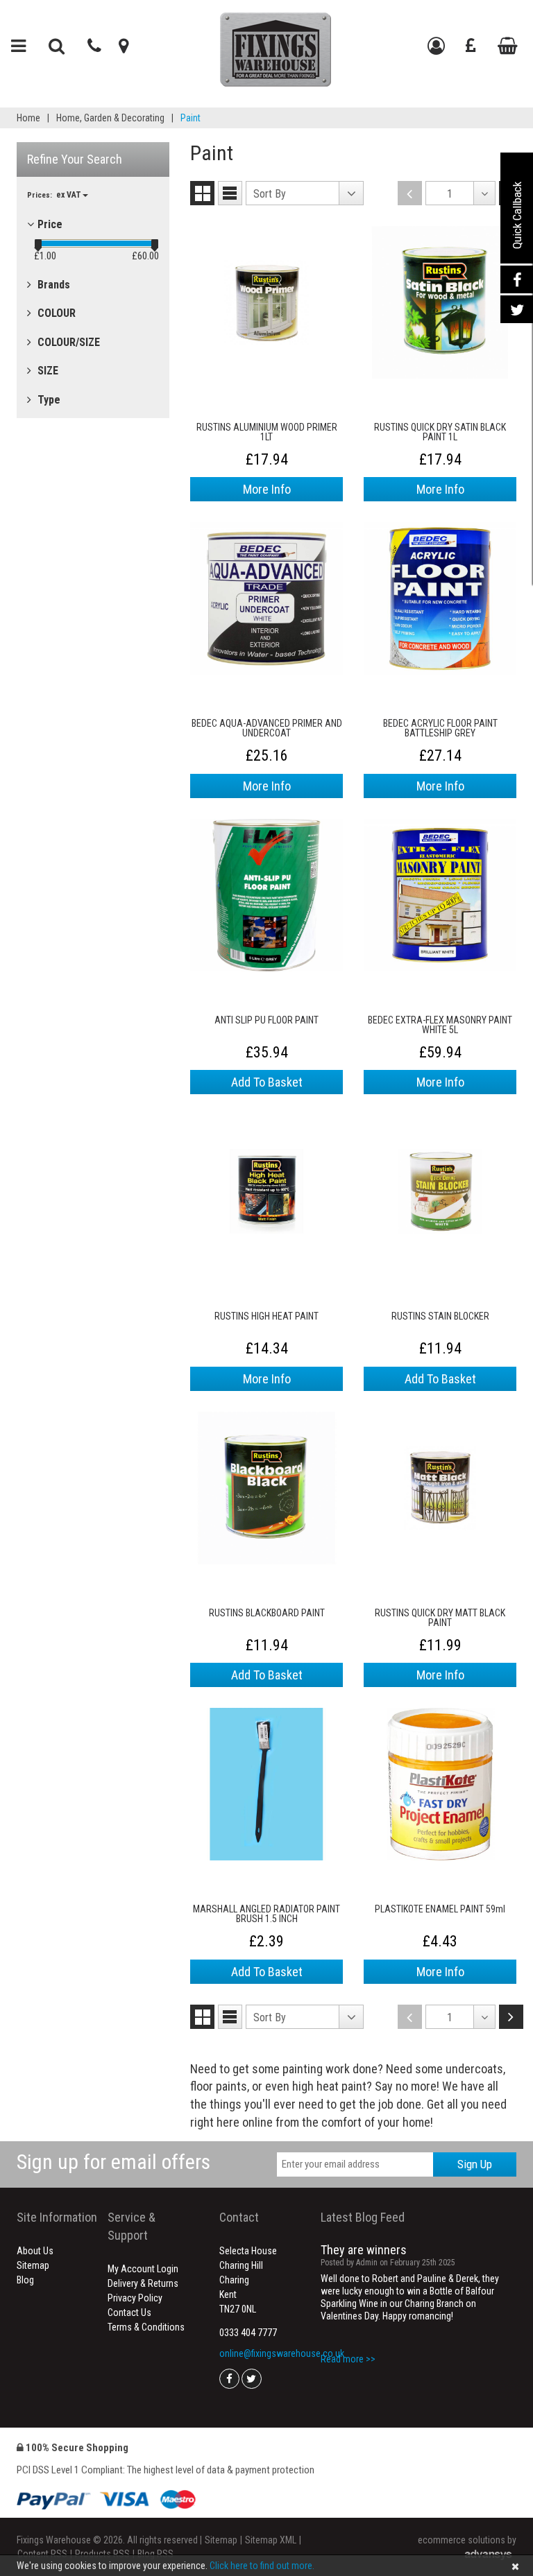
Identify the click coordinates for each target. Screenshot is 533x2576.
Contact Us (129, 2313)
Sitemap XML (271, 2540)
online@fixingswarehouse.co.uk (282, 2353)
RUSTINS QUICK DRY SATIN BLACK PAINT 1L (440, 432)
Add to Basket (267, 1082)
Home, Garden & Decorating (110, 118)
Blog (25, 2280)
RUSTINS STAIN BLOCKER (440, 1316)
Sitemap (33, 2265)
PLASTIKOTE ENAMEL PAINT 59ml (440, 1909)
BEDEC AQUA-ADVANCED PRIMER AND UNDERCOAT (267, 728)
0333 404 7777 (248, 2333)
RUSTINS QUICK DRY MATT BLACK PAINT (440, 1618)
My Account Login (143, 2269)
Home (28, 118)
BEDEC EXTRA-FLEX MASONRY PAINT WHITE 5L (440, 1025)
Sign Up (475, 2164)
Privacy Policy (135, 2298)
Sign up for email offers (113, 2162)
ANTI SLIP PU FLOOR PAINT (266, 1020)
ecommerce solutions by (467, 2540)
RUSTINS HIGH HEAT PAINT (266, 1316)
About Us (35, 2251)
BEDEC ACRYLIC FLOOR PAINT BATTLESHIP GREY (440, 728)
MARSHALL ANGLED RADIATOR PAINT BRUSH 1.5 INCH (266, 1914)
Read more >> (348, 2359)
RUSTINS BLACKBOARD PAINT (267, 1613)
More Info (267, 489)
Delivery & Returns (143, 2283)
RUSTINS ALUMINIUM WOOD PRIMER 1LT (267, 432)
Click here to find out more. (262, 2566)
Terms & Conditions (146, 2327)
